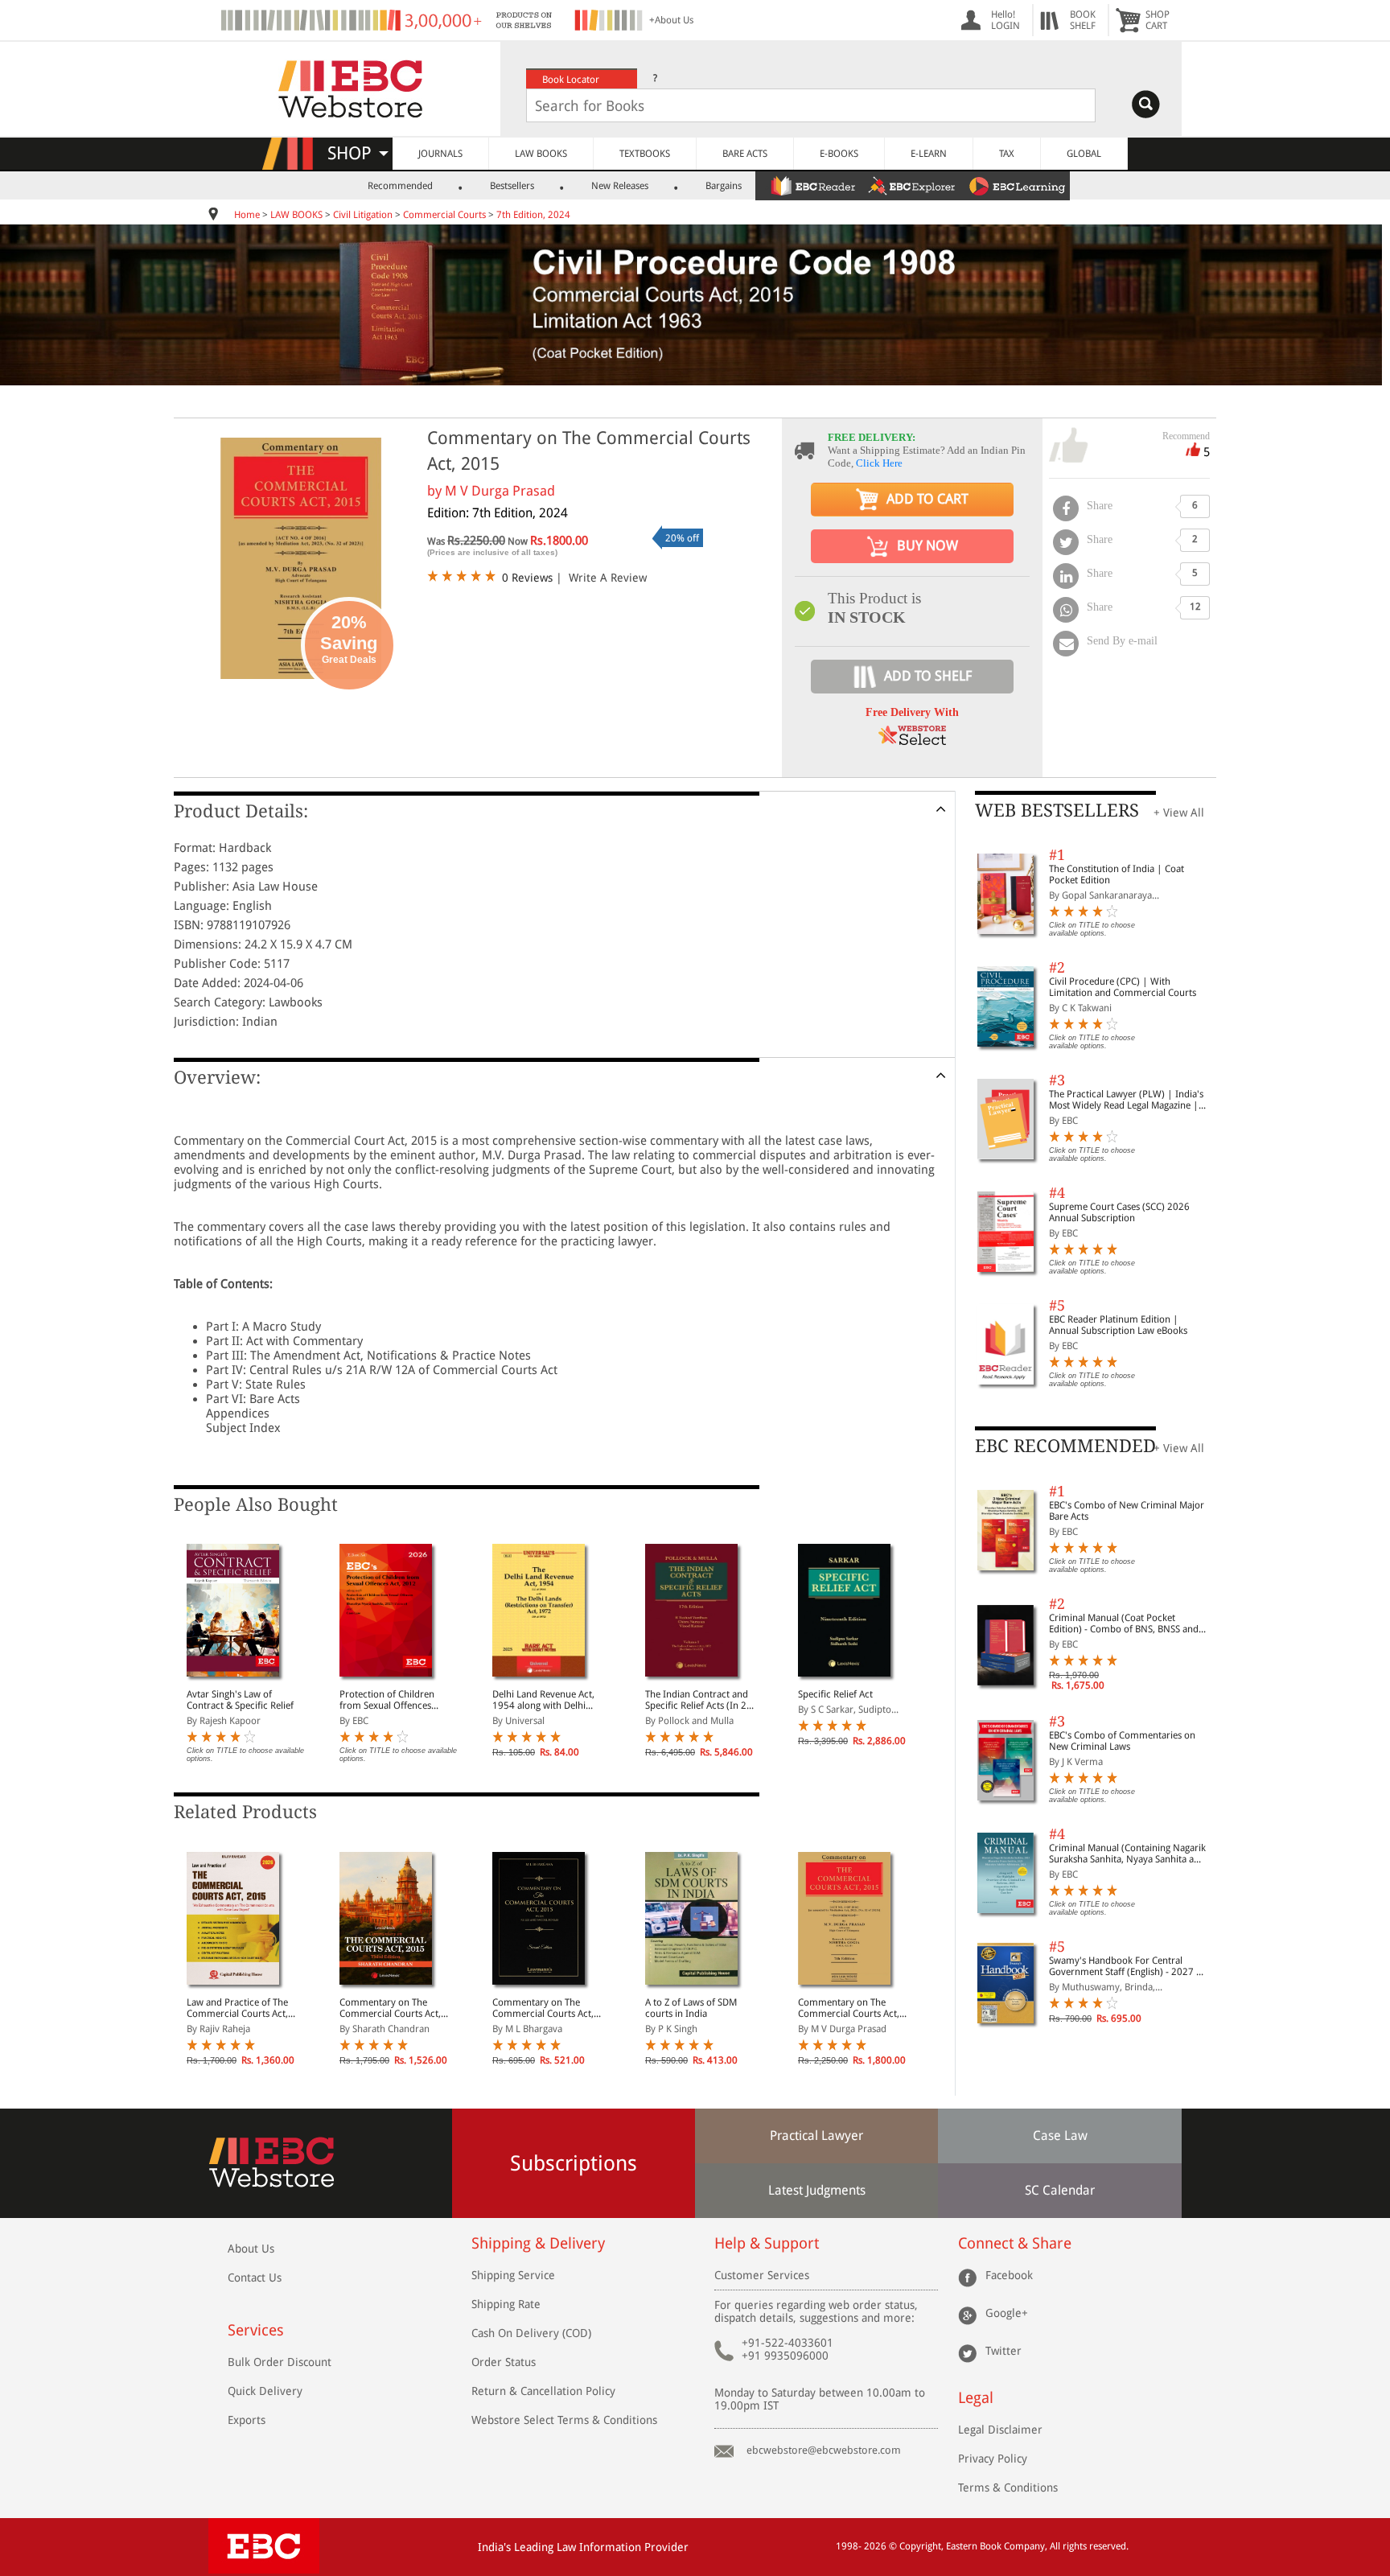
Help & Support (767, 2243)
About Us (251, 2249)
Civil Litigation (363, 215)
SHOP (357, 153)
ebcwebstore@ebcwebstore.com (824, 2450)
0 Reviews (527, 578)
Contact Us (255, 2278)
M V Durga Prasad (500, 491)
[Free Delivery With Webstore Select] (912, 741)
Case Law (1060, 2136)
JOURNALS (440, 154)
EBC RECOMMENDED (1065, 1446)
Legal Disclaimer (1000, 2430)
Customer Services (762, 2275)
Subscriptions (574, 2163)
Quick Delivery (265, 2391)
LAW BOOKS (541, 154)
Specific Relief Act (835, 1694)
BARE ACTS (745, 154)
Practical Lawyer (816, 2136)
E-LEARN (929, 154)
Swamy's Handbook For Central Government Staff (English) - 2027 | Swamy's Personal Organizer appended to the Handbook (1125, 1966)
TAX (1007, 154)
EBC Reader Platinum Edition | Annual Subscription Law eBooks (1118, 1325)
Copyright (920, 2546)
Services (256, 2330)
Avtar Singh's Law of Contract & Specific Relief (240, 1700)
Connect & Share (1015, 2243)
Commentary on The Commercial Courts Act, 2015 (390, 2008)
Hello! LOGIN (1005, 20)
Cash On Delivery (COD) (531, 2333)
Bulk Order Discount (280, 2362)
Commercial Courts (444, 215)
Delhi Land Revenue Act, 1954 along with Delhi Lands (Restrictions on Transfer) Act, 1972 (543, 1700)
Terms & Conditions (1008, 2488)
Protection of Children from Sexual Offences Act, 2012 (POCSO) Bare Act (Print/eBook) (391, 1700)
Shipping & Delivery (538, 2243)
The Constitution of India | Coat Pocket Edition (1117, 874)
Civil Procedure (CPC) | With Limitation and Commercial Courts (1123, 987)
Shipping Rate (506, 2304)
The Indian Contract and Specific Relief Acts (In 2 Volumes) (697, 1700)
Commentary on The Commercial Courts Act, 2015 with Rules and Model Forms (543, 2008)
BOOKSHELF (1083, 20)
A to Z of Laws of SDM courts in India (691, 2008)
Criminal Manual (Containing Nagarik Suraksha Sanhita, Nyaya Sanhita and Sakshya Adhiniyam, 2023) (1127, 1854)
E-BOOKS (839, 154)
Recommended (400, 186)
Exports (247, 2420)
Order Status (504, 2362)
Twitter (1003, 2351)
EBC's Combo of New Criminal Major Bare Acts (1127, 1511)
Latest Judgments (817, 2190)
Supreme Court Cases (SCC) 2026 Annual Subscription (1119, 1212)
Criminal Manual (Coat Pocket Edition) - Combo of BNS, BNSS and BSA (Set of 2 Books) (1124, 1623)
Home (247, 215)
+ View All (1179, 813)
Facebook (1009, 2275)
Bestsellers (512, 186)
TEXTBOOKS (645, 154)
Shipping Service (513, 2275)
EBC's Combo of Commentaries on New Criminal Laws (1122, 1741)
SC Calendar (1060, 2190)
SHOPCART (1158, 20)
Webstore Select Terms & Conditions (564, 2420)
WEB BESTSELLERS (1057, 811)
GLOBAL (1084, 154)
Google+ (1007, 2313)
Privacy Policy (993, 2459)
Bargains (724, 186)
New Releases (620, 186)
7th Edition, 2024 (533, 215)
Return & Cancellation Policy (543, 2391)
